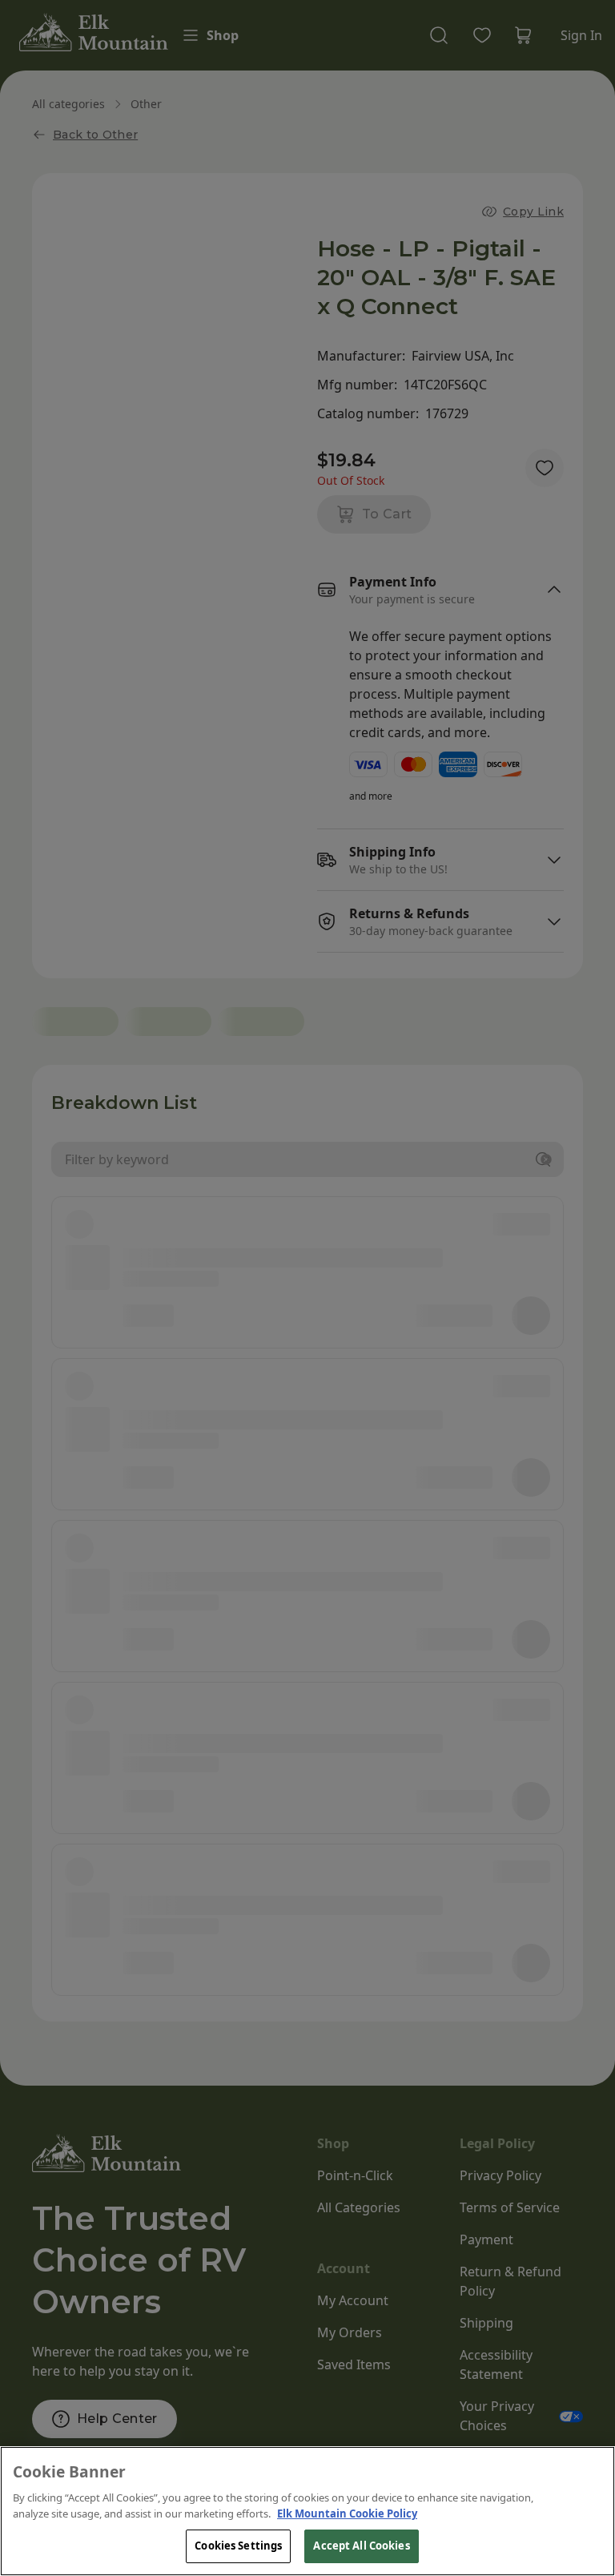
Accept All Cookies (361, 2546)
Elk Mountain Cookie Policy (347, 2514)
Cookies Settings (238, 2546)
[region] (307, 2511)
